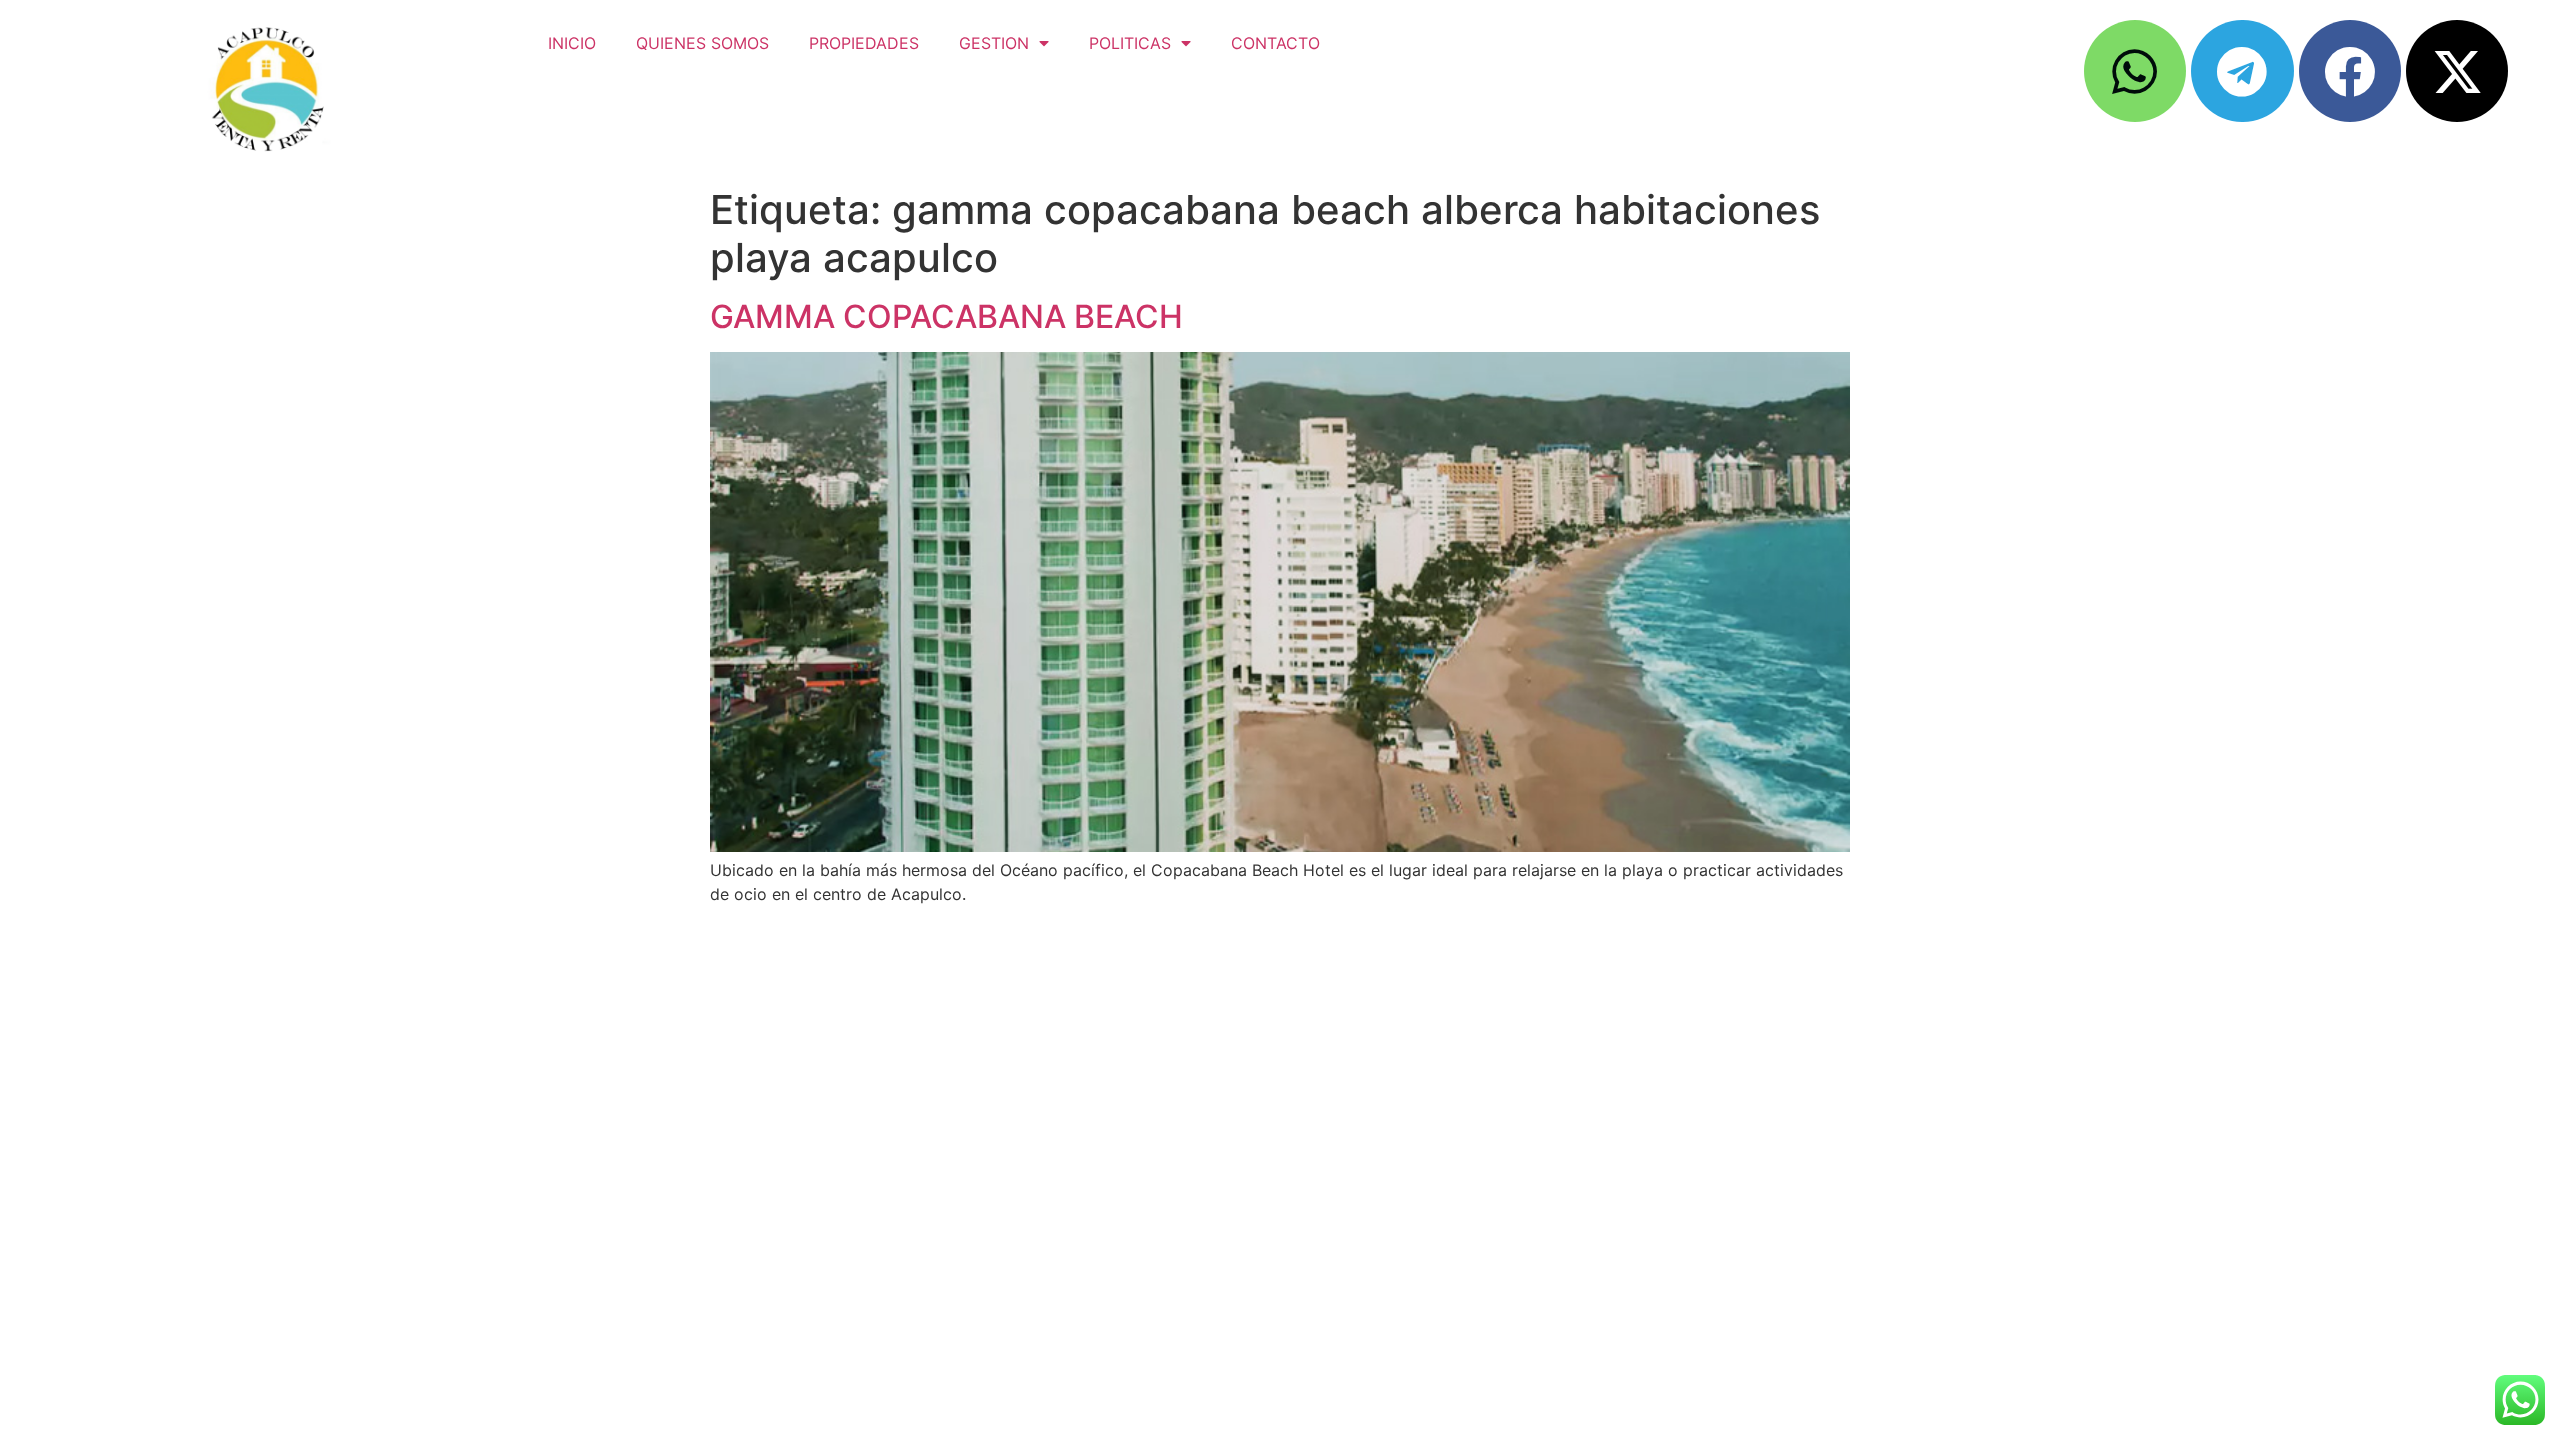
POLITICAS (1130, 43)
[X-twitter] (2457, 71)
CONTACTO (1275, 43)
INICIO (572, 43)
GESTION (994, 43)
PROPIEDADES (864, 43)
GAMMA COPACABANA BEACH (946, 316)
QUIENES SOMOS (702, 43)
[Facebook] (2350, 71)
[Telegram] (2242, 71)
